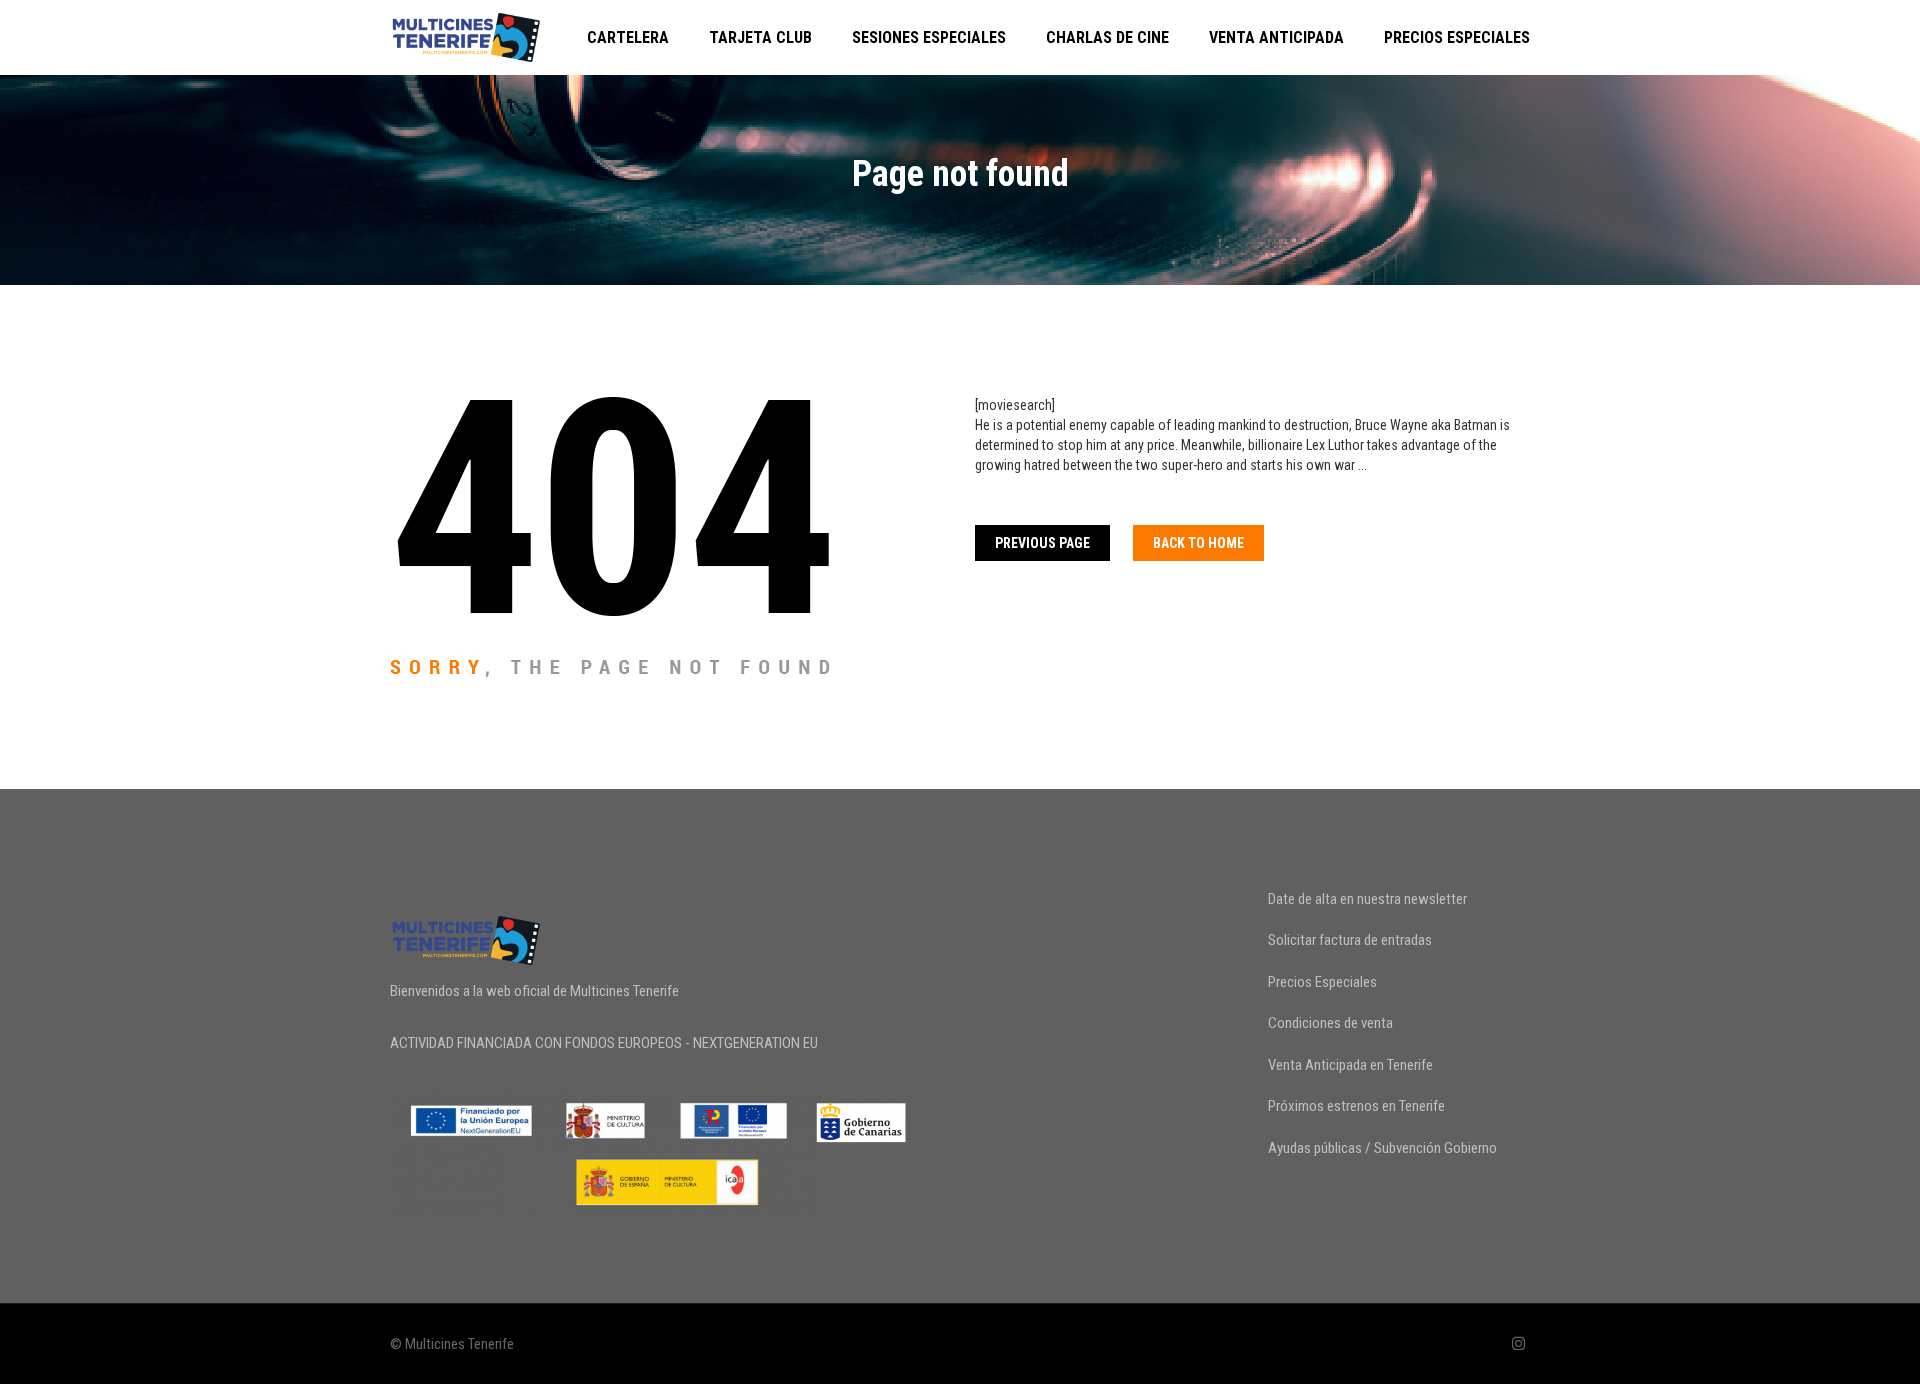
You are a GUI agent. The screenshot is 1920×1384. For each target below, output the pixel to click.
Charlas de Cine (1107, 37)
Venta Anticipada (1276, 37)
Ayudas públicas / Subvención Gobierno (1382, 1148)
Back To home (1198, 543)
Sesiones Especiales (929, 37)
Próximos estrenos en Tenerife (1356, 1106)
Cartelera (628, 37)
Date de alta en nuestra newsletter (1367, 899)
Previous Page (1042, 543)
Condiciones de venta (1330, 1023)
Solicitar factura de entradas (1350, 940)
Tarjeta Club (760, 37)
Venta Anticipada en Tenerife (1350, 1065)
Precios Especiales (1457, 37)
